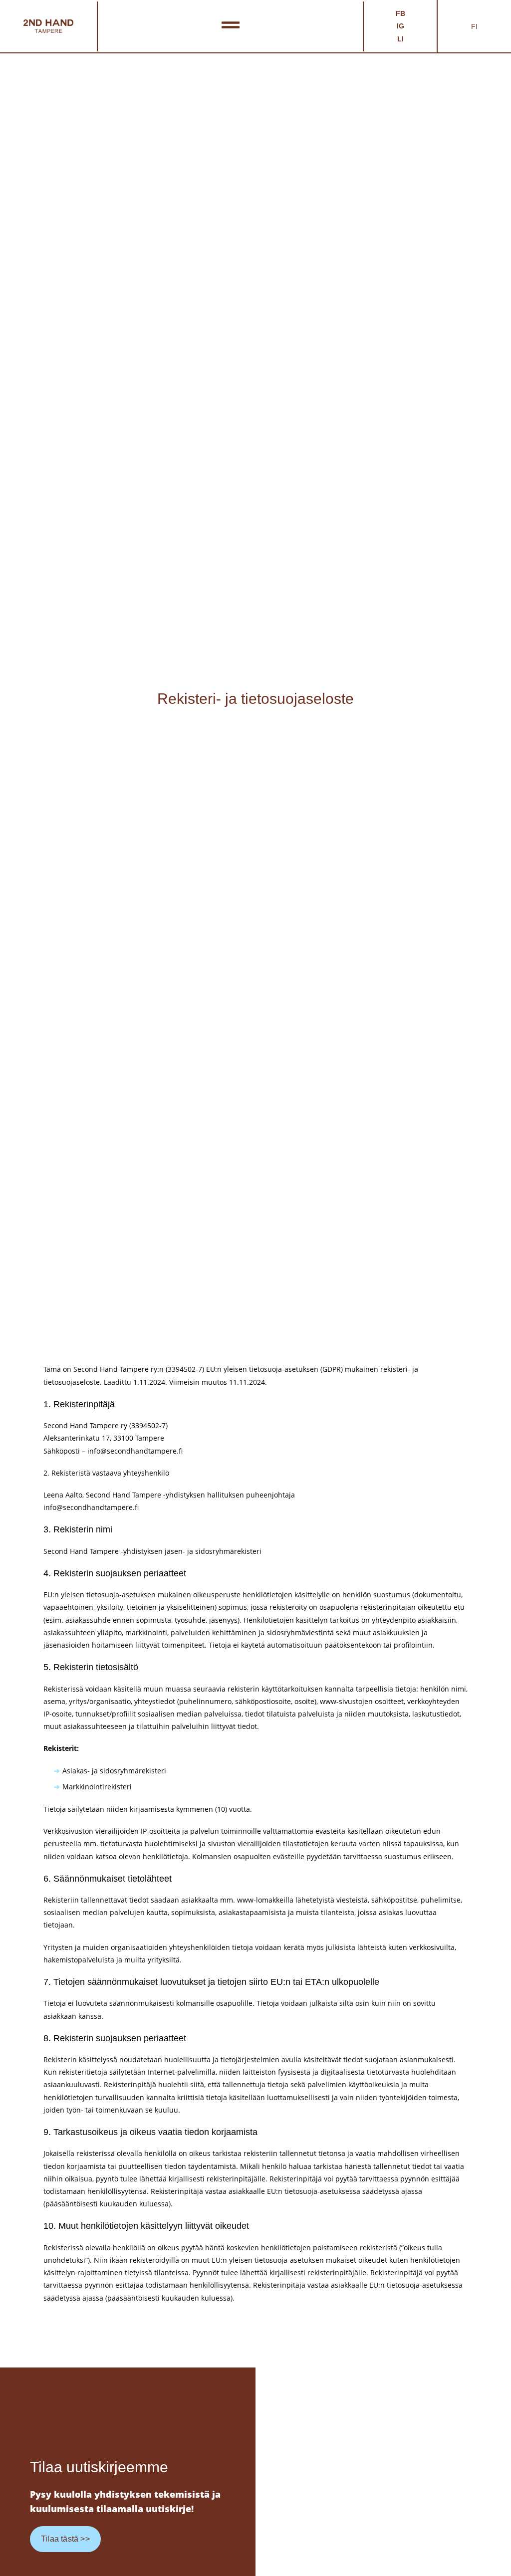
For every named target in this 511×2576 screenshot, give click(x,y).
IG (400, 26)
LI (400, 39)
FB (400, 13)
